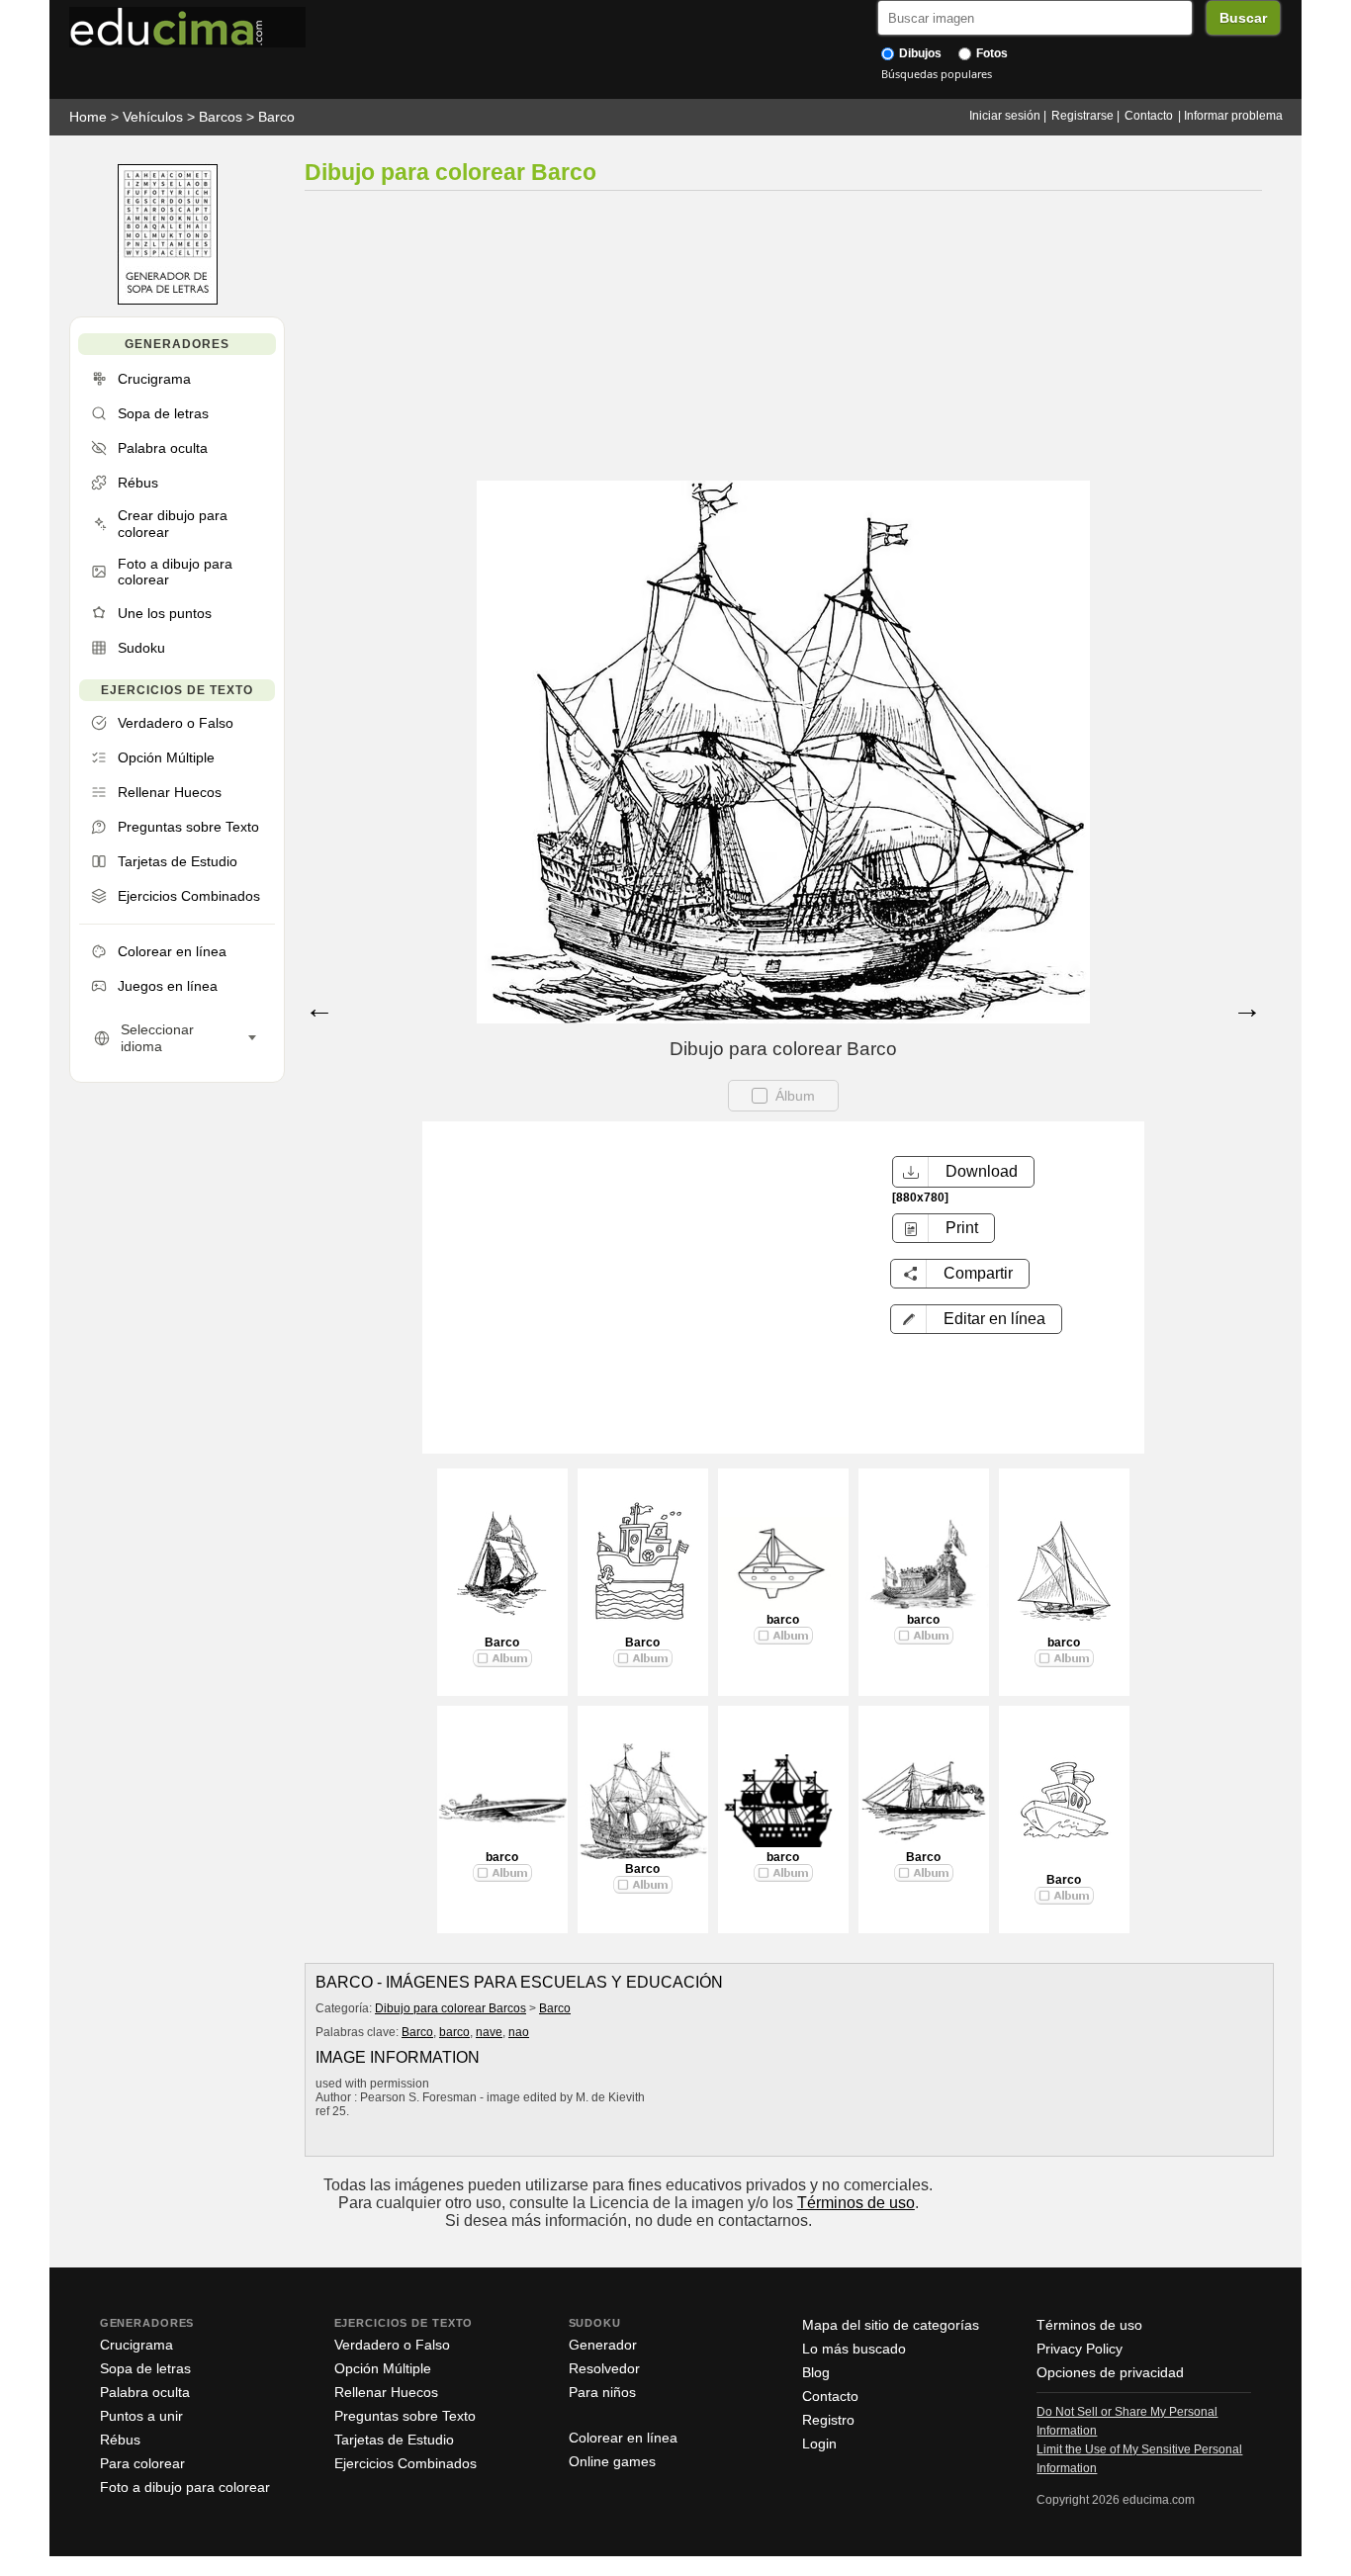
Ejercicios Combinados (405, 2463)
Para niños (602, 2392)
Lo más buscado (854, 2349)
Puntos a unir (141, 2416)
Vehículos (153, 117)
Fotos (991, 53)
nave (489, 2032)
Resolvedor (604, 2368)
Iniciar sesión (1005, 116)
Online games (612, 2461)
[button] (976, 1319)
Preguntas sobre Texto (405, 2416)
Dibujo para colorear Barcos (450, 2008)
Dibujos (919, 53)
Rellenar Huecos (386, 2392)
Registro (828, 2420)
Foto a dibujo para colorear (185, 2487)
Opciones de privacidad (1110, 2372)
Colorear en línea (623, 2438)
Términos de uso (856, 2203)
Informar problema (1233, 116)
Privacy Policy (1080, 2349)
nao (519, 2032)
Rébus (120, 2440)
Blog (816, 2372)
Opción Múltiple (383, 2368)
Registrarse (1082, 116)
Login (819, 2443)
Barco (276, 117)
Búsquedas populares (937, 74)
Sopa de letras (145, 2368)
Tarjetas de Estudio (394, 2440)
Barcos (221, 117)
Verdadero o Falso (392, 2345)
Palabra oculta (145, 2392)
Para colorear (142, 2463)
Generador (603, 2345)
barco (783, 1620)
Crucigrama (136, 2345)
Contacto (1149, 116)
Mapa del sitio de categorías (891, 2325)
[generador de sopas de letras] (168, 300)
